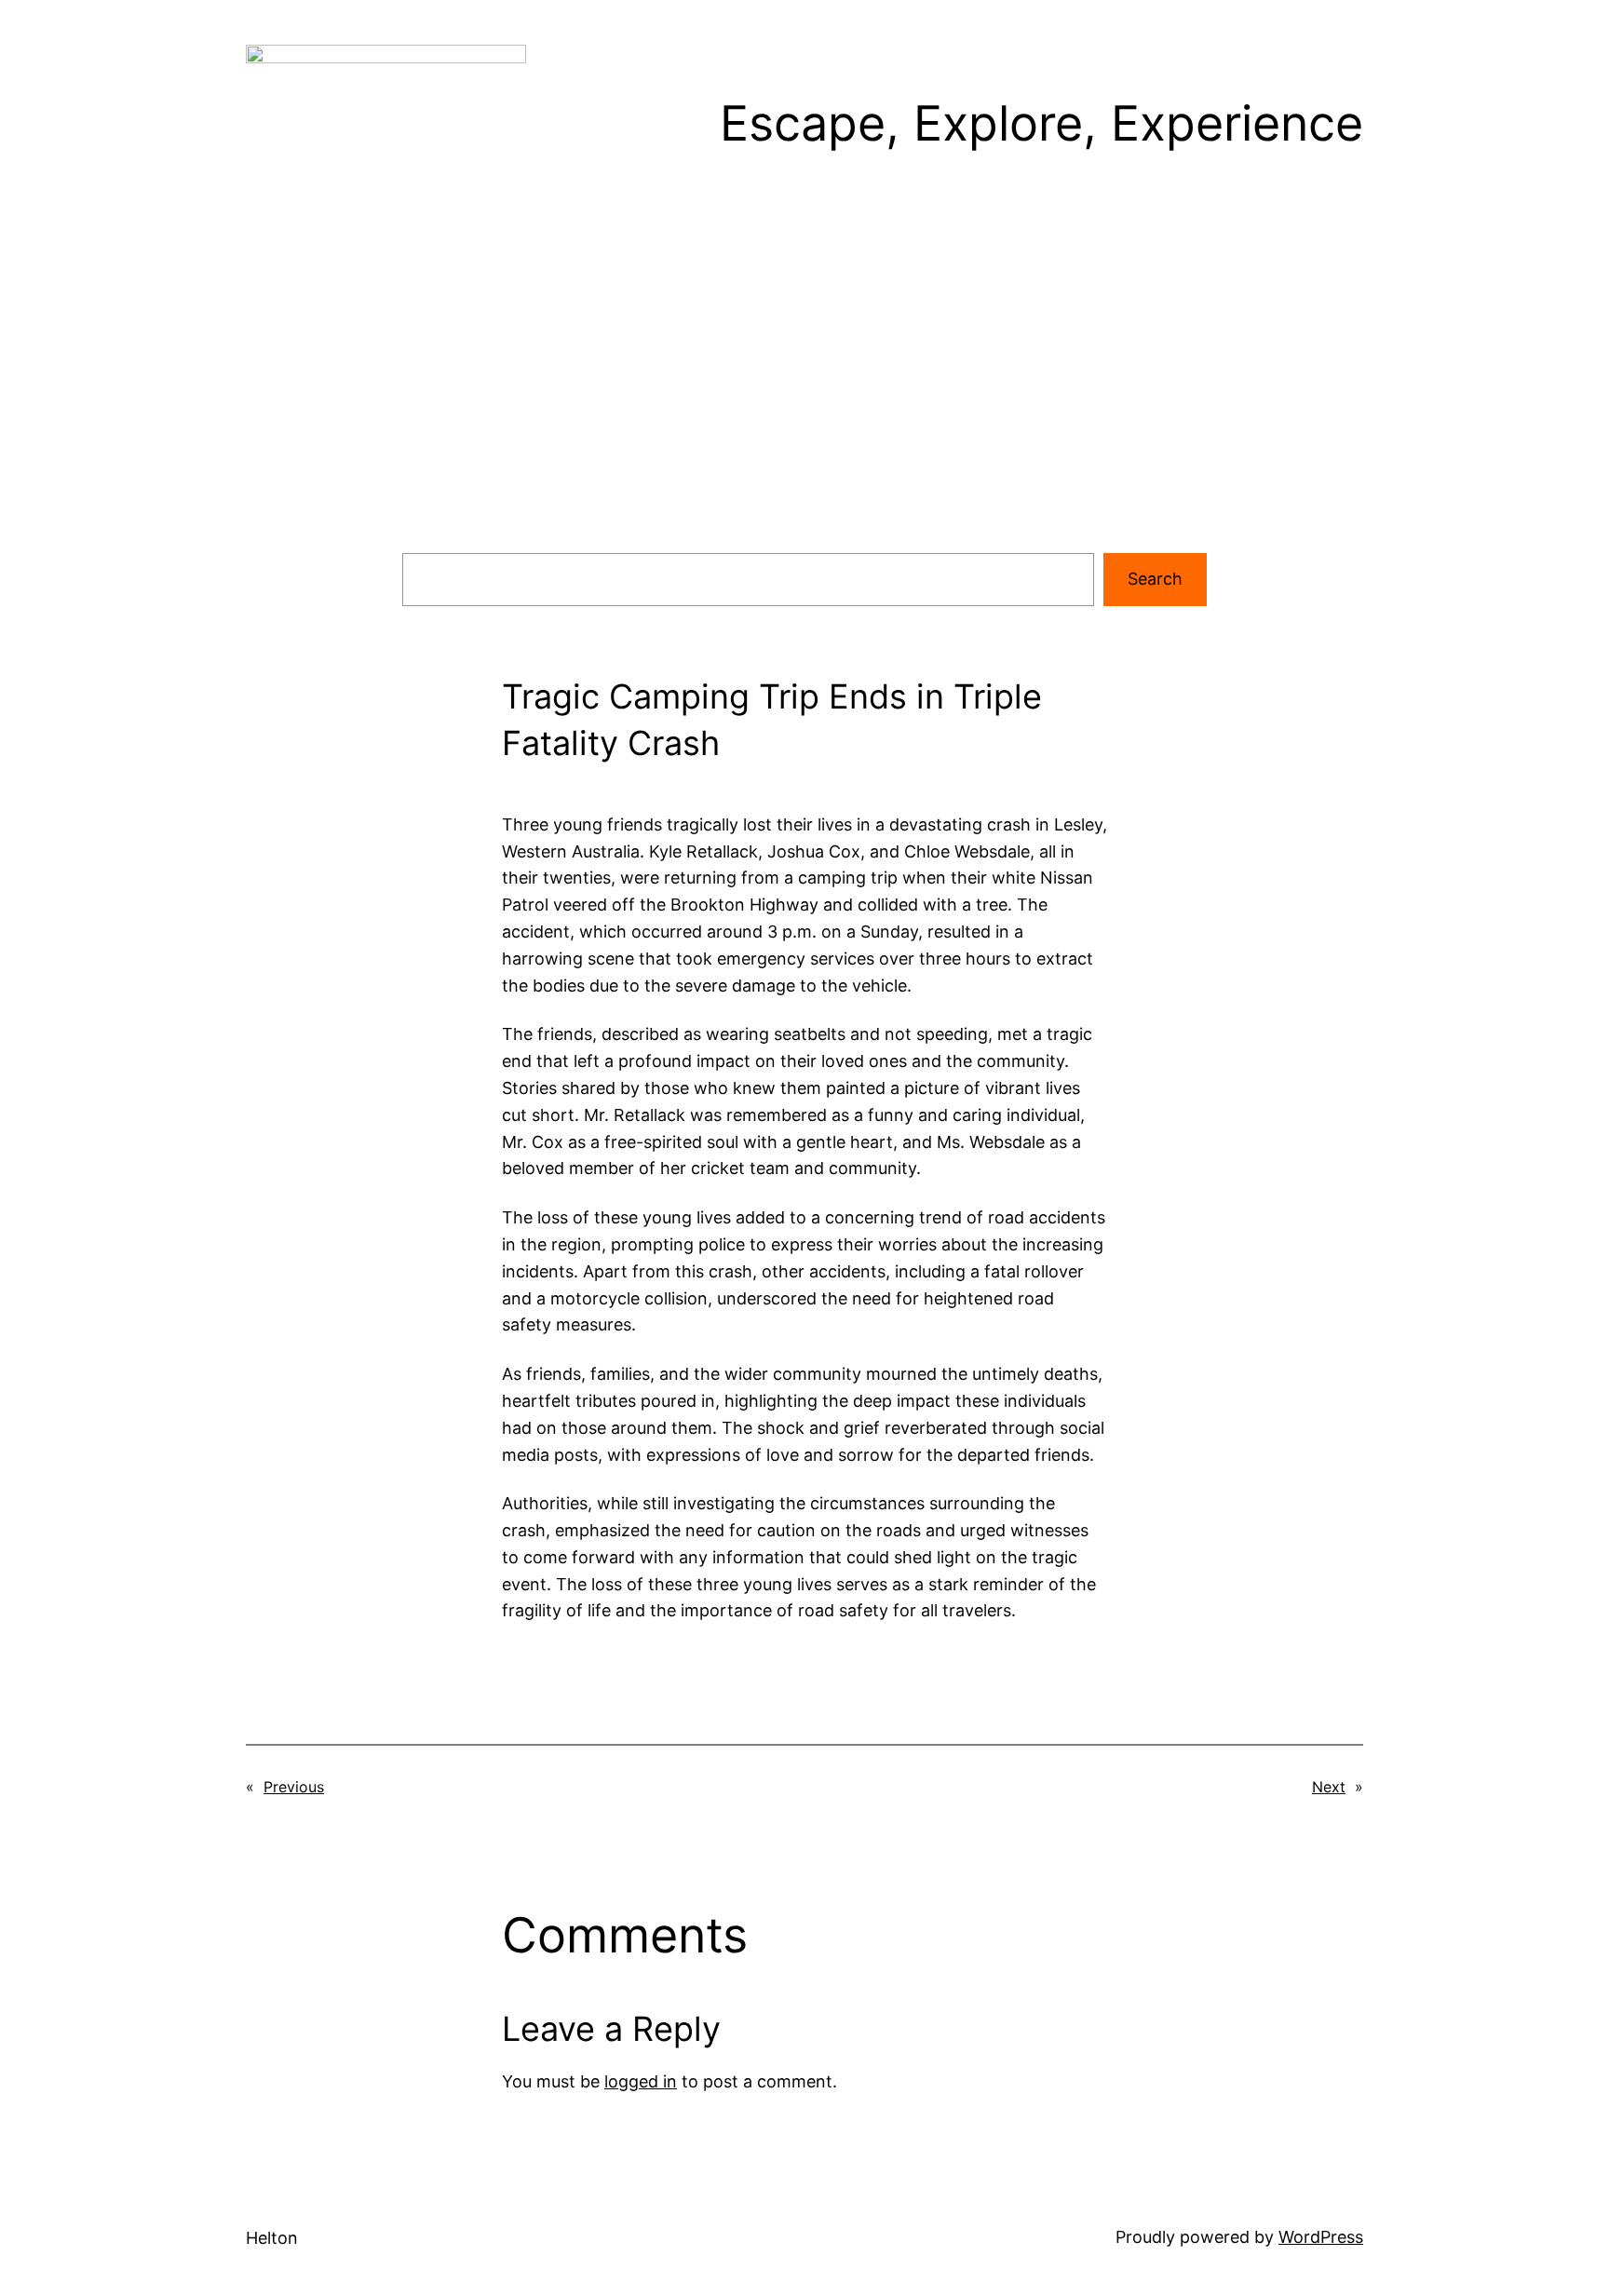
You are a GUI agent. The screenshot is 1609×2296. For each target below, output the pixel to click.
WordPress (1321, 2237)
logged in (641, 2081)
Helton (272, 2238)
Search (1155, 579)
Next (1329, 1787)
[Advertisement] (804, 400)
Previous (294, 1787)
